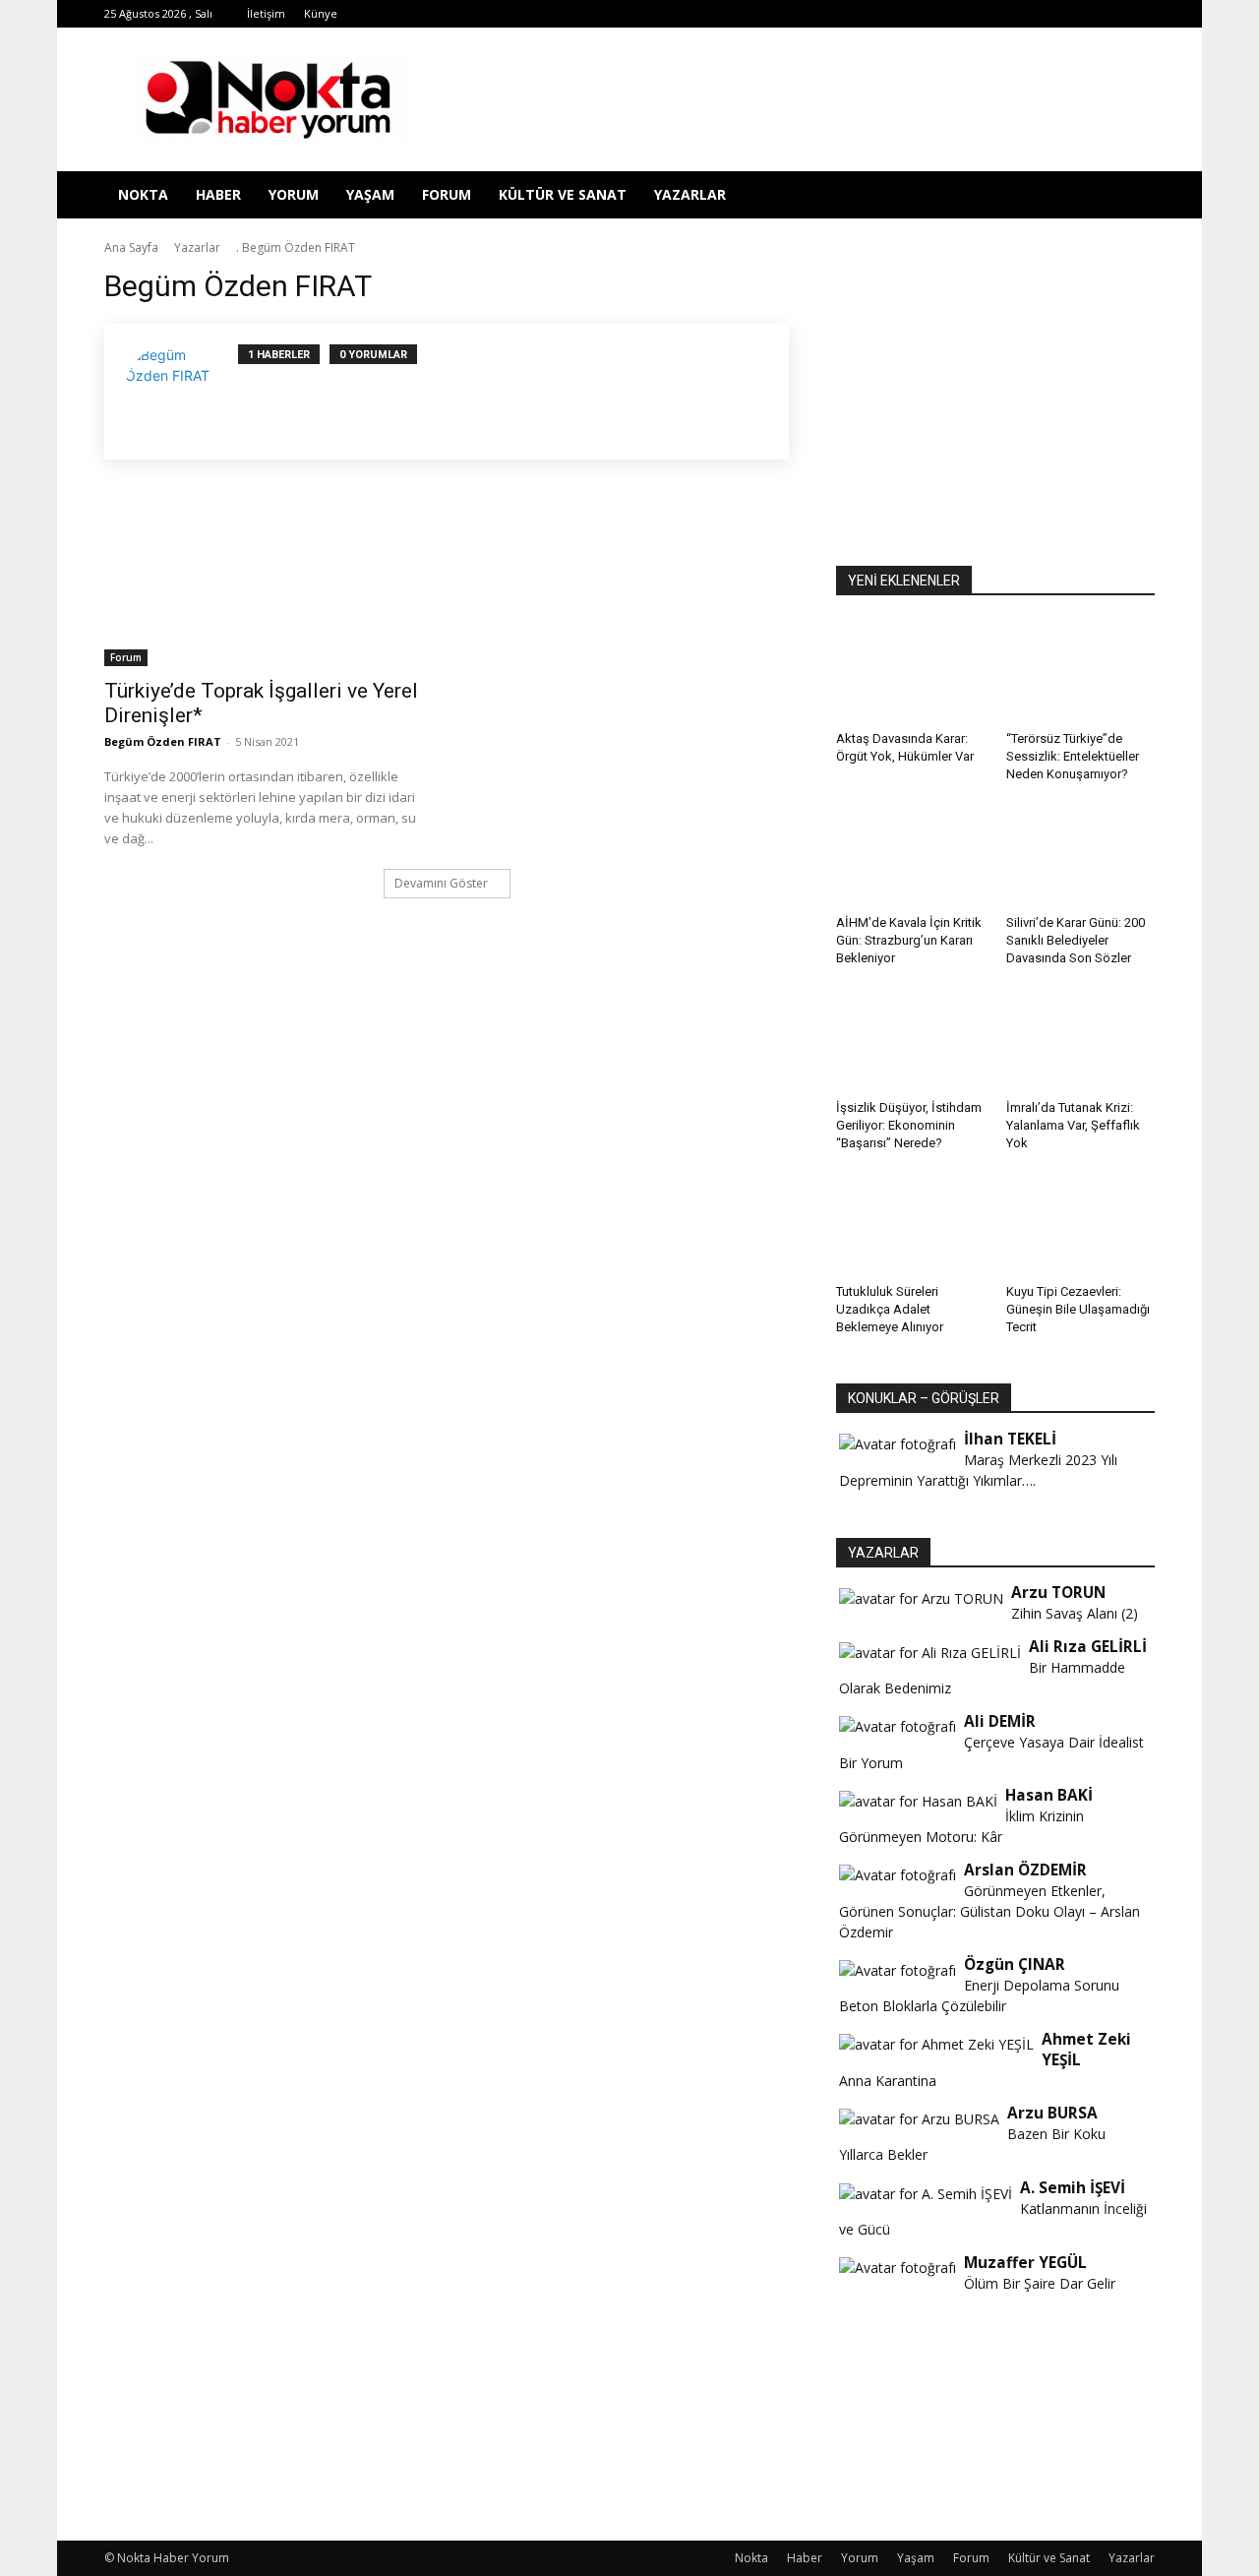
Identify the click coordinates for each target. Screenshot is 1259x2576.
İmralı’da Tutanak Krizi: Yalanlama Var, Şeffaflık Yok (1073, 1125)
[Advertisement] (995, 391)
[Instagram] (945, 14)
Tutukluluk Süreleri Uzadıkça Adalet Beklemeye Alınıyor (890, 1309)
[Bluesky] (1108, 14)
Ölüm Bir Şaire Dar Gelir (1040, 2283)
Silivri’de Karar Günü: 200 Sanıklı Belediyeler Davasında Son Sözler (1076, 940)
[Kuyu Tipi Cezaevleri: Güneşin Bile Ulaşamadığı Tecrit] (1081, 1225)
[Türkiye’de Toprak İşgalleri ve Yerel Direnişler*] (264, 586)
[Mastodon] (1140, 14)
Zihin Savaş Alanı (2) (1075, 1613)
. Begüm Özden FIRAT (296, 247)
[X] (1010, 14)
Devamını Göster (441, 883)
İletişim (266, 13)
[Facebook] (880, 14)
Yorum (294, 194)
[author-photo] (181, 392)
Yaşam (370, 194)
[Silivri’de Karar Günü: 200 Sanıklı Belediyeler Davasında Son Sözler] (1081, 856)
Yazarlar (690, 194)
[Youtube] (1075, 14)
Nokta (143, 194)
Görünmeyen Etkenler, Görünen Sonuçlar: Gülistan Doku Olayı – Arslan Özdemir (989, 1911)
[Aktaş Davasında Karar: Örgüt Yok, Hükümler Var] (911, 672)
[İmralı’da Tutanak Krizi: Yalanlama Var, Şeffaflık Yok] (1081, 1040)
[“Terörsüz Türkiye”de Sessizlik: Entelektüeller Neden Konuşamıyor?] (1081, 672)
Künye (321, 13)
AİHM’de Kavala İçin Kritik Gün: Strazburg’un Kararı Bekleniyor (909, 940)
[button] (1131, 196)
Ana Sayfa (131, 247)
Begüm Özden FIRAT (163, 741)
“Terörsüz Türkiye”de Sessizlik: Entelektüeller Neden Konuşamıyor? (1073, 756)
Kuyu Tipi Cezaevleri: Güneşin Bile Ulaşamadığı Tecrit (1078, 1309)
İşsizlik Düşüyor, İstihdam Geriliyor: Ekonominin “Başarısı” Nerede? (909, 1125)
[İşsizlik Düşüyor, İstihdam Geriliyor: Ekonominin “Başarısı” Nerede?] (911, 1040)
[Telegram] (978, 14)
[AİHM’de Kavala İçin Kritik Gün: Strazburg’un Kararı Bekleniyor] (911, 856)
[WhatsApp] (1043, 14)
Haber (218, 194)
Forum (447, 194)
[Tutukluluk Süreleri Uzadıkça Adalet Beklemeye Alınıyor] (911, 1225)
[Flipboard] (913, 14)
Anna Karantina (888, 2081)
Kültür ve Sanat (563, 194)
